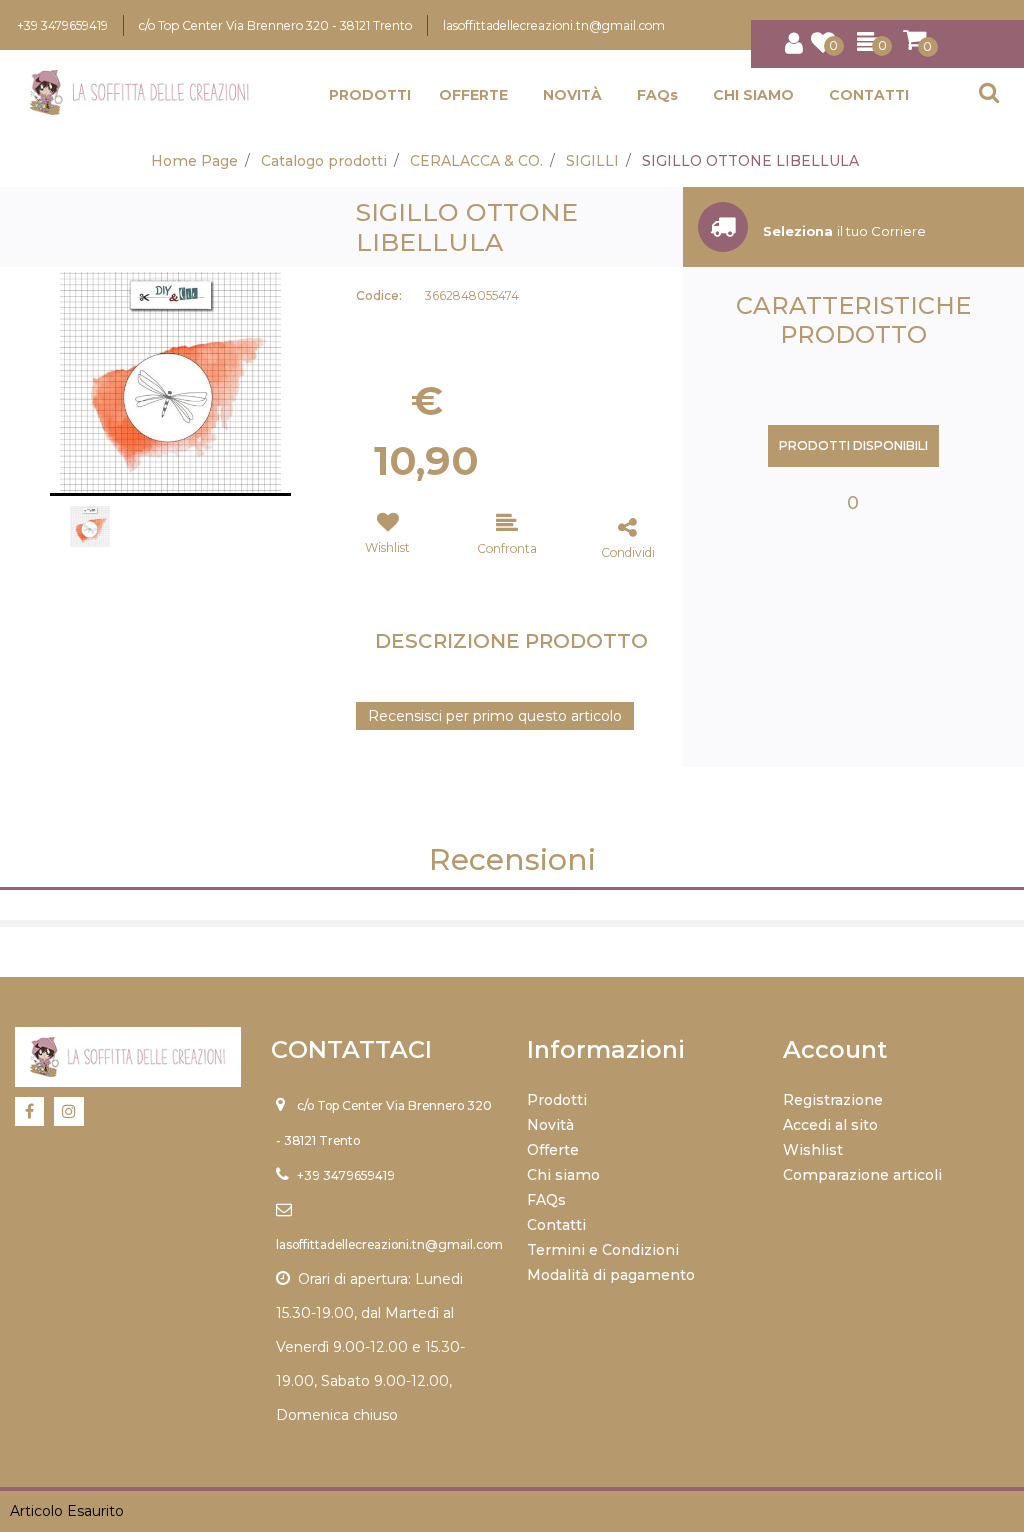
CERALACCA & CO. (476, 161)
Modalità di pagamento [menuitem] (611, 1275)
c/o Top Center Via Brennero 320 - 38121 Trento (275, 25)
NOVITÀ (572, 95)
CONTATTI (869, 95)
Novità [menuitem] (550, 1125)
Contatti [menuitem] (556, 1225)
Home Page (194, 161)
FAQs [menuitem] (546, 1200)
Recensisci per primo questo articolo (495, 716)
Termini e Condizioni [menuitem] (603, 1250)
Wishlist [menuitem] (813, 1150)
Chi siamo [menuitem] (563, 1175)
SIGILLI (592, 161)
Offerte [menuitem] (553, 1150)
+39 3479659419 (62, 25)
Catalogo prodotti (324, 161)
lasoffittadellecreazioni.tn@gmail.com (554, 25)
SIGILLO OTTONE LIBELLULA (750, 161)
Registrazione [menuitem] (833, 1100)
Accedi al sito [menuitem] (830, 1125)
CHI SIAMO (753, 95)
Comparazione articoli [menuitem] (862, 1175)
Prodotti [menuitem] (557, 1100)
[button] (170, 381)
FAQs (657, 95)
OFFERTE (473, 95)
